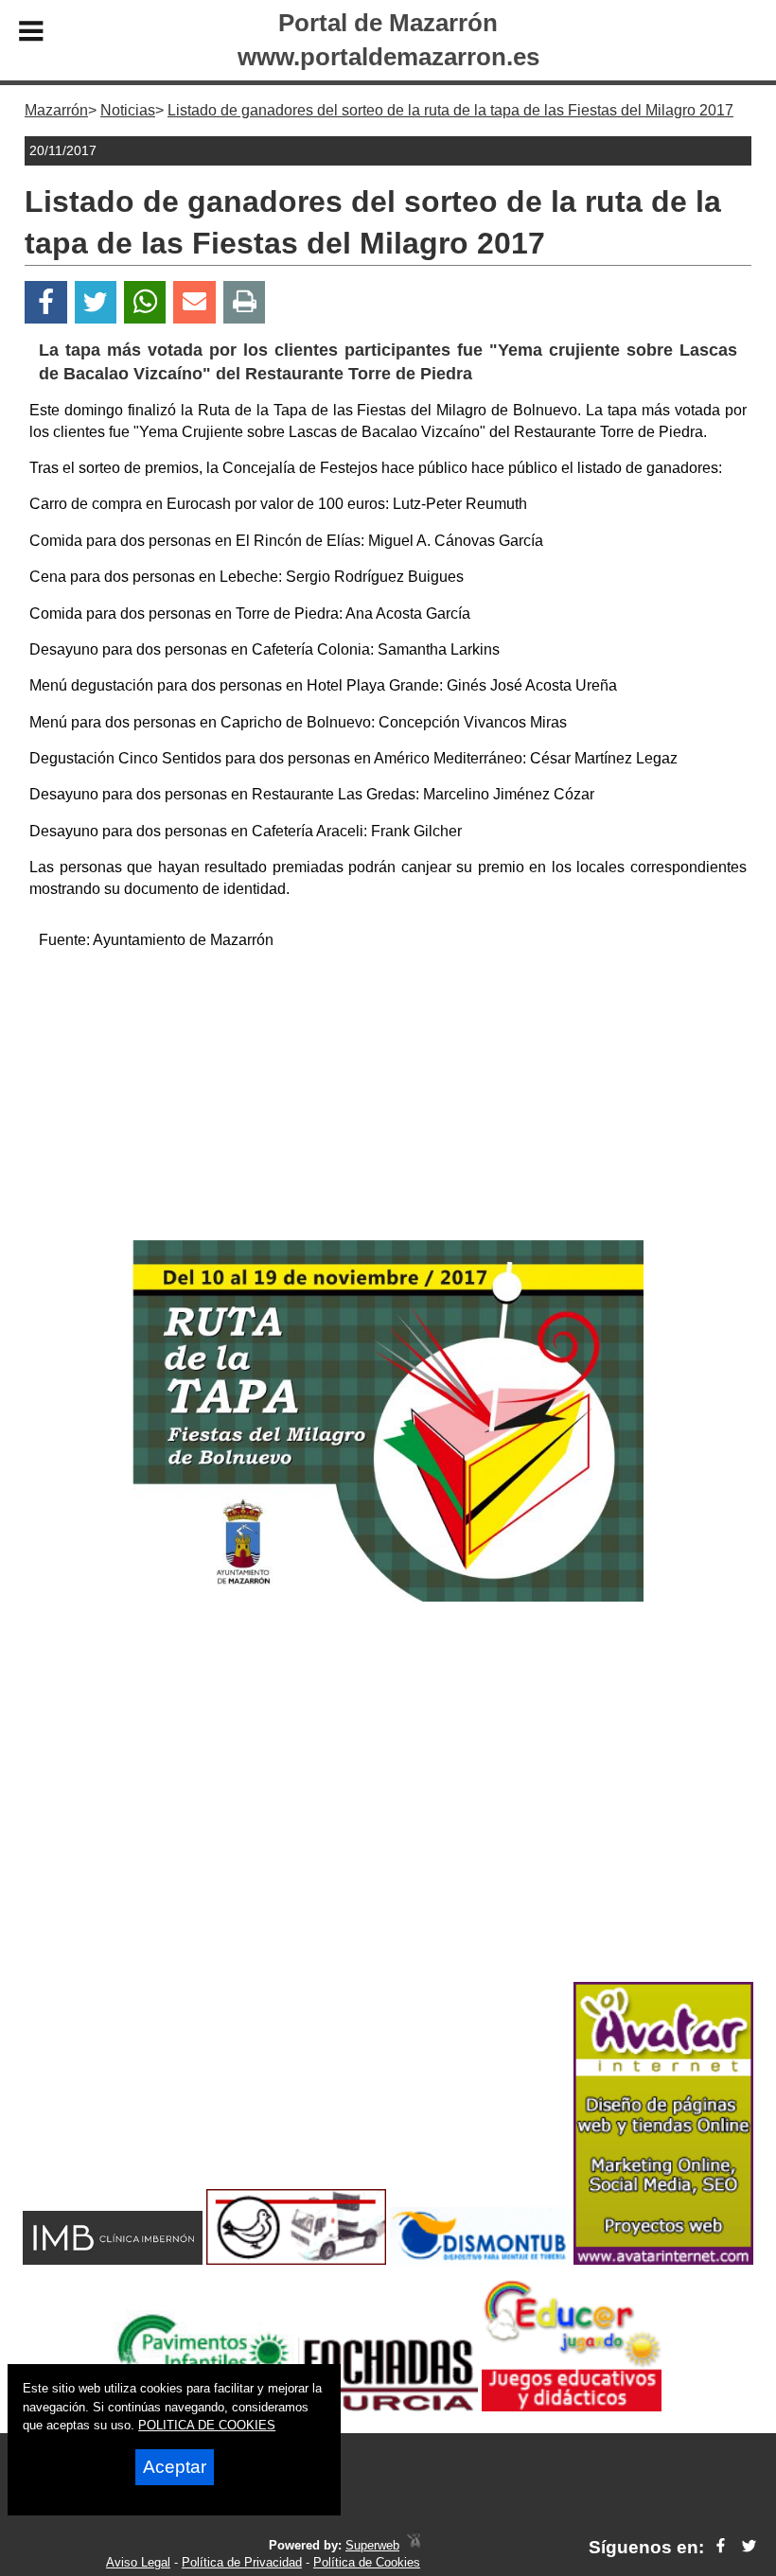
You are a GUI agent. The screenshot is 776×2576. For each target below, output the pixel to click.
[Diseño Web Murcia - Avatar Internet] (414, 2545)
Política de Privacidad (242, 2562)
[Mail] (194, 302)
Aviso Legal (138, 2562)
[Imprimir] (245, 302)
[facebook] (721, 2547)
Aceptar (175, 2467)
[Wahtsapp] (145, 302)
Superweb (372, 2545)
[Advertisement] (388, 1098)
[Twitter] (96, 302)
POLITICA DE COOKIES (207, 2425)
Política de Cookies (367, 2562)
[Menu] (31, 34)
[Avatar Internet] (663, 2260)
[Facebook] (46, 302)
